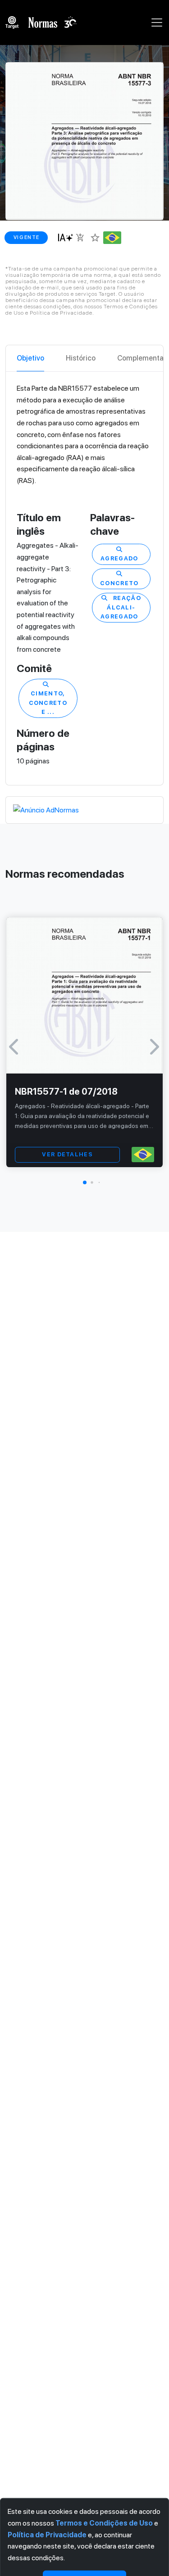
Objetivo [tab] (30, 358)
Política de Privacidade (47, 2534)
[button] (85, 1182)
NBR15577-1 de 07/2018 (66, 1092)
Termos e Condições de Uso (104, 2523)
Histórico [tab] (81, 358)
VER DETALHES (67, 1154)
